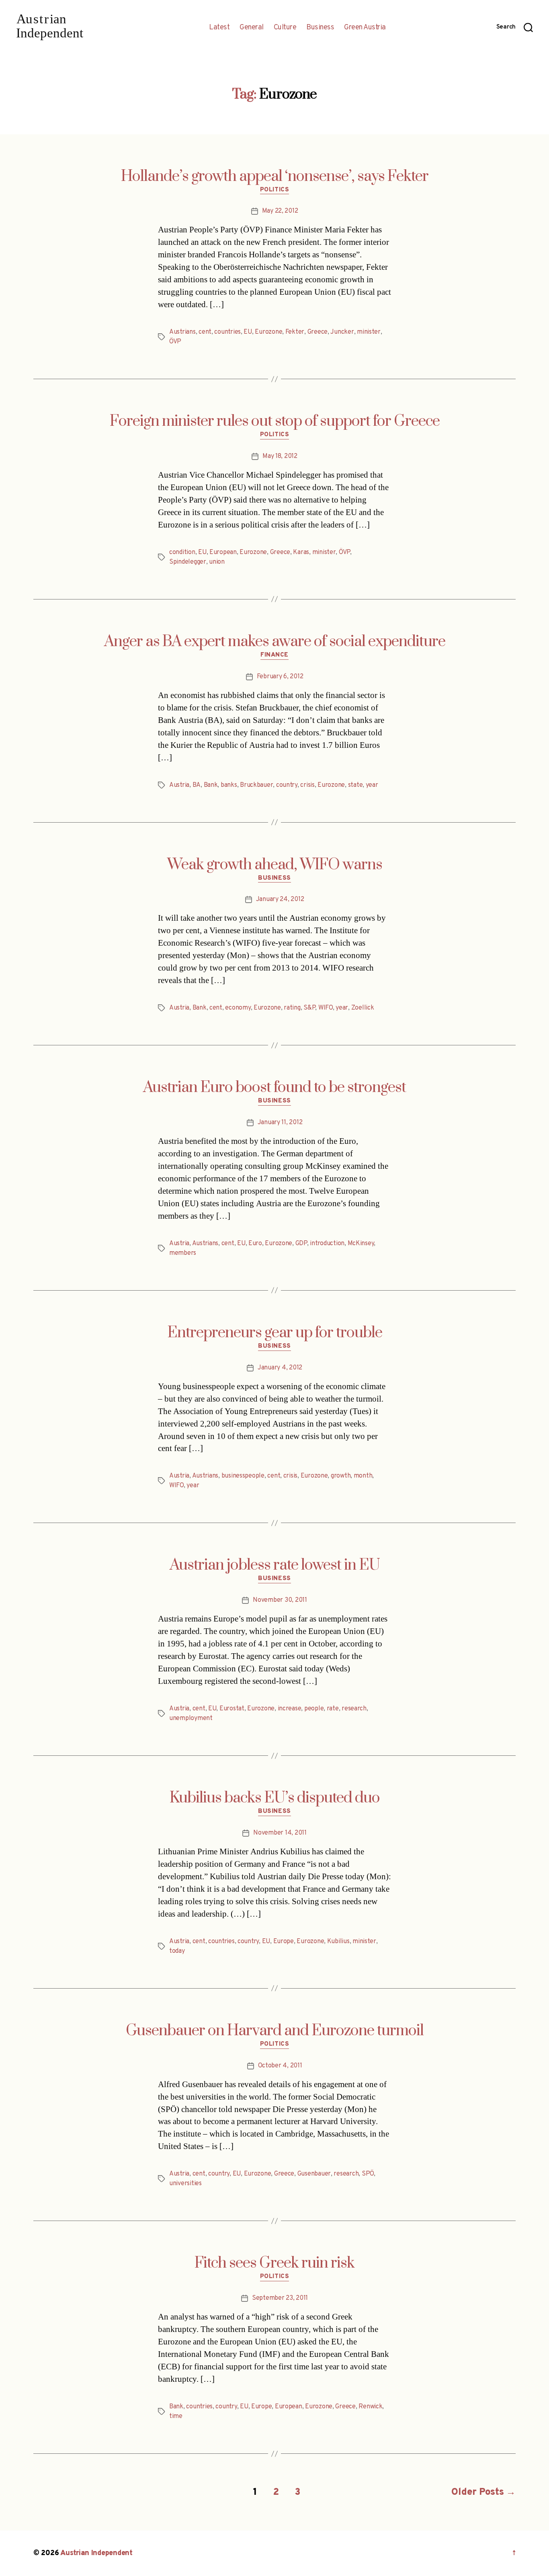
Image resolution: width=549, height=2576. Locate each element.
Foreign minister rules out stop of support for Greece (275, 421)
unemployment (191, 1718)
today (177, 1951)
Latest (219, 28)
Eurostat (232, 1709)
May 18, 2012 (280, 456)
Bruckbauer (256, 785)
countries (227, 332)
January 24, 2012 (280, 899)
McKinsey (361, 1244)
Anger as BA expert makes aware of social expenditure (275, 642)
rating (292, 1008)
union (217, 562)
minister (369, 332)
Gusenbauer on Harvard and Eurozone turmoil (275, 2031)
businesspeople (243, 1476)
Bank (211, 785)
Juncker (342, 332)
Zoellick (363, 1008)
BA (197, 785)
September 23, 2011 (280, 2298)
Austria (179, 785)
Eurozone (268, 332)
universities (185, 2184)
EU (248, 332)
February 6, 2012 (280, 677)
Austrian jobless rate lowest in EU (275, 1565)
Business (320, 28)
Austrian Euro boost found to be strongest (274, 1088)
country (287, 785)
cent (205, 332)
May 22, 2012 (280, 211)
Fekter (295, 332)
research (354, 1709)
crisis (307, 785)
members (183, 1253)
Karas (301, 552)
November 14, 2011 (280, 1833)
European (223, 552)
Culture (285, 28)
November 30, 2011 (280, 1600)
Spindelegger (188, 562)
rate (333, 1709)
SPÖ (368, 2174)
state (355, 785)
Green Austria (365, 28)
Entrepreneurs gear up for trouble (275, 1333)
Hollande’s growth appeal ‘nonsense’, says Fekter (275, 177)
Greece (318, 332)
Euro (255, 1244)
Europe (284, 1942)
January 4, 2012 (280, 1368)
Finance (274, 655)
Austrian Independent (96, 2553)
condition (182, 552)
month (363, 1476)
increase (290, 1709)
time (176, 2416)
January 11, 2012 (280, 1123)
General (252, 28)
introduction (327, 1244)
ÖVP (175, 342)
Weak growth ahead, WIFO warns (275, 865)
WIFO (326, 1008)
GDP (301, 1244)
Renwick (370, 2407)
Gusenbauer (314, 2174)
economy (238, 1008)
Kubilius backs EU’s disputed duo (275, 1798)
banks (229, 785)
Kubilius (338, 1942)
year (372, 785)
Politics (274, 190)
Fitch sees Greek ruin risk (274, 2263)
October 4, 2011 (280, 2066)
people (314, 1709)
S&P (309, 1008)
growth (341, 1476)
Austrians (182, 332)
